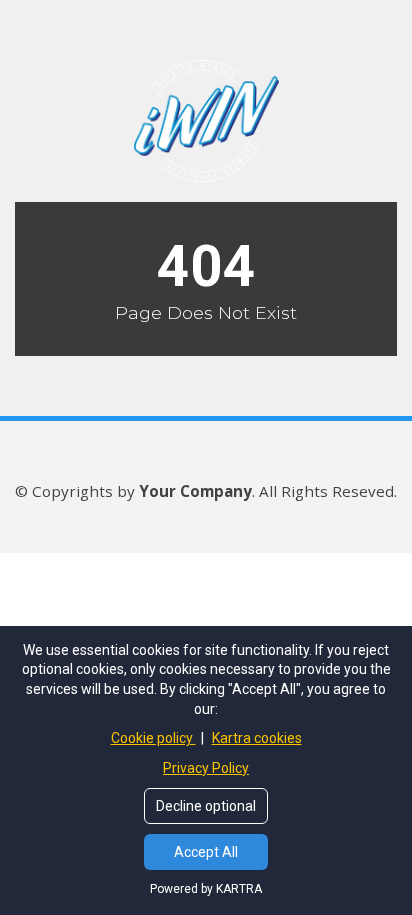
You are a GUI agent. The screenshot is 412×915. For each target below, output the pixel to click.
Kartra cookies (257, 738)
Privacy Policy (206, 768)
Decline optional (206, 806)
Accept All (206, 852)
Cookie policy (153, 738)
